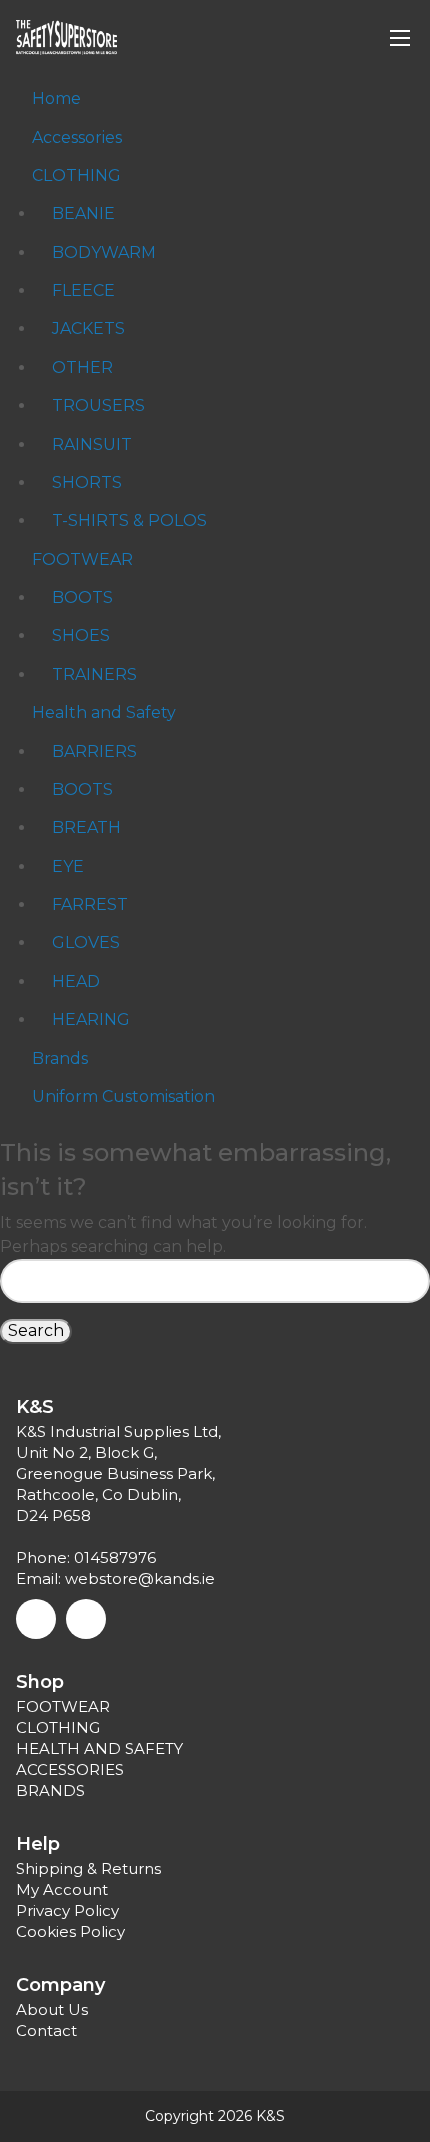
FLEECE (83, 290)
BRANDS (50, 1790)
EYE (68, 866)
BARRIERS (94, 751)
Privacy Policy (67, 1910)
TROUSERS (98, 405)
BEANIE (83, 213)
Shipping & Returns (88, 1868)
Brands (60, 1058)
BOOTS (82, 597)
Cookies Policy (70, 1931)
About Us (52, 2009)
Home (56, 98)
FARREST (90, 904)
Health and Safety (104, 712)
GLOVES (86, 942)
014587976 (115, 1557)
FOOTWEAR (82, 559)
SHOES (81, 635)
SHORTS (87, 482)
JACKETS (88, 328)
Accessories (77, 137)
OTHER (82, 367)
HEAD (76, 981)
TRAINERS (94, 674)
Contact (46, 2030)
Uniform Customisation (123, 1096)
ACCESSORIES (70, 1769)
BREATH (86, 827)
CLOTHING (76, 175)
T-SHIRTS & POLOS (129, 520)
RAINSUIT (92, 444)
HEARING (91, 1019)
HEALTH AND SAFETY (99, 1748)
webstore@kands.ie (140, 1578)
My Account (62, 1889)
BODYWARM (104, 252)
